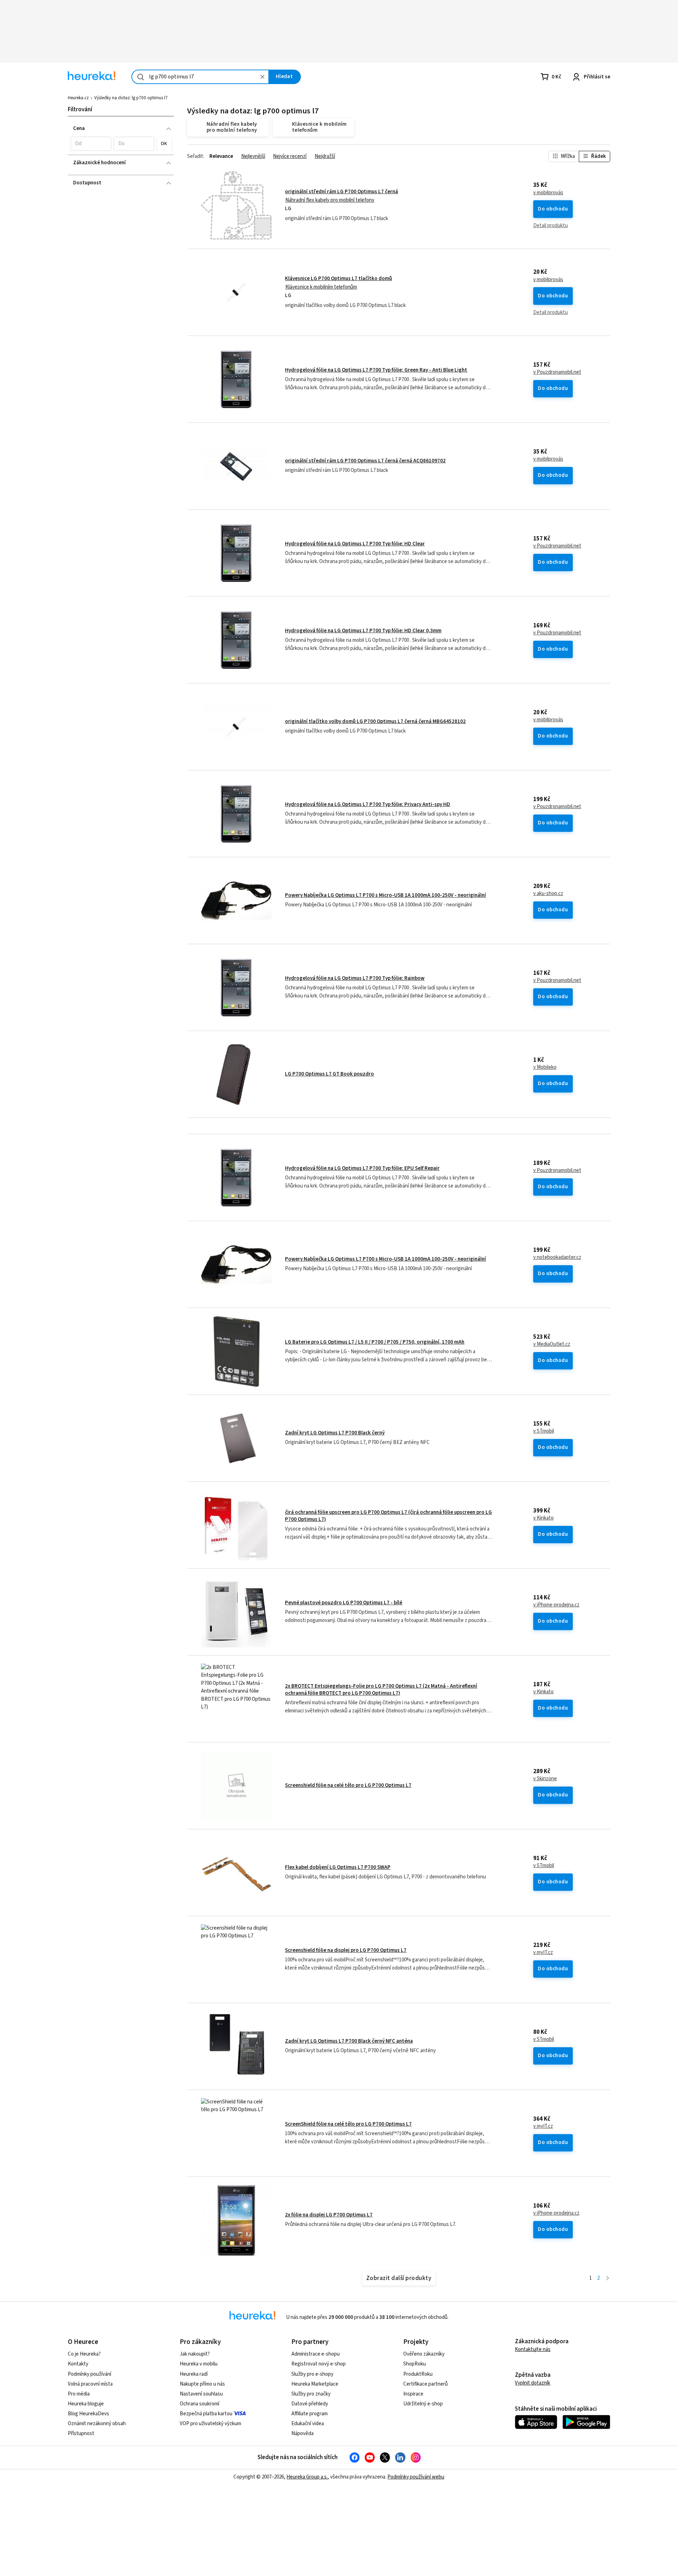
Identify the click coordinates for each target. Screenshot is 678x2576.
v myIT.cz (543, 1953)
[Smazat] (262, 77)
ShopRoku (415, 2364)
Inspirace (413, 2394)
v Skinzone (545, 1779)
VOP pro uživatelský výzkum (210, 2424)
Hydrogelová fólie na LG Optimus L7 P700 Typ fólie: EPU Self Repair (362, 1168)
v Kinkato (543, 1518)
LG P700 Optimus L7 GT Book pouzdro (329, 1074)
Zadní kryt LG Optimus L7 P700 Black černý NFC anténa (349, 2041)
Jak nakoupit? (195, 2354)
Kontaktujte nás (533, 2349)
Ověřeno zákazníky (424, 2354)
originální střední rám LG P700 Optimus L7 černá (341, 192)
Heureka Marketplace (315, 2384)
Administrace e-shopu (316, 2354)
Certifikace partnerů (426, 2384)
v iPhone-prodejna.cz (556, 1605)
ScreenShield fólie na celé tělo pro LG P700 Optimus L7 (348, 2124)
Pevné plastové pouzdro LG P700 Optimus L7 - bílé (344, 1603)
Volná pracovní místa (90, 2384)
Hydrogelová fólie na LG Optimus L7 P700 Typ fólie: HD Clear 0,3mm (363, 631)
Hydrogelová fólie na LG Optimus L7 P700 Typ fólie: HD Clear (355, 544)
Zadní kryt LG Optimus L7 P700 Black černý (335, 1433)
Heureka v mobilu (199, 2364)
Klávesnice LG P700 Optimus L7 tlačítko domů (338, 279)
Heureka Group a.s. (307, 2477)
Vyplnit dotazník (533, 2383)
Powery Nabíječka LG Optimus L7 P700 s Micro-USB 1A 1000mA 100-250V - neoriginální (385, 895)
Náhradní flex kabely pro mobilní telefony (330, 200)
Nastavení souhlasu (201, 2394)
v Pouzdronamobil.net (557, 372)
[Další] (608, 2278)
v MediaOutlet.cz (552, 1344)
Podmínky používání (90, 2374)
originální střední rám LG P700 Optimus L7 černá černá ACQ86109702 (365, 461)
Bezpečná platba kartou (206, 2414)
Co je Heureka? (84, 2354)
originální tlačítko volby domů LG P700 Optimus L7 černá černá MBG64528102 (375, 721)
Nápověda (302, 2433)
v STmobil (544, 1431)
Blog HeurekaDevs (88, 2414)
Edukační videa (308, 2424)
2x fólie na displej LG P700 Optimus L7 (329, 2215)
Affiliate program (310, 2414)
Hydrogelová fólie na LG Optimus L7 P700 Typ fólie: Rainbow (355, 978)
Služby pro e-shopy (312, 2374)
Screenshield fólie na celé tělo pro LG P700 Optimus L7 (348, 1785)
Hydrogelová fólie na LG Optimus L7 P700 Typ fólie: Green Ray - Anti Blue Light (376, 370)
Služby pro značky (311, 2394)
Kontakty (78, 2364)
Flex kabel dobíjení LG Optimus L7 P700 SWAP (338, 1867)
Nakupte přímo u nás (202, 2384)
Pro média (79, 2394)
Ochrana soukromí (200, 2404)
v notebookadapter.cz (557, 1257)
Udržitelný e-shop (423, 2404)
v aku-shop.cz (548, 894)
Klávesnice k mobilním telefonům (321, 287)
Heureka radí (194, 2374)
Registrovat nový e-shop (319, 2364)
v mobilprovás (548, 193)
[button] (91, 144)
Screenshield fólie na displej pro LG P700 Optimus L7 (346, 1950)
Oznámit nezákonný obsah (97, 2424)
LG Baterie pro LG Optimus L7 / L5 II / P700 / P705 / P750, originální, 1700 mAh (375, 1342)
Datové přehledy (310, 2404)
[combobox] (200, 77)
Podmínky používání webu (416, 2477)
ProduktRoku (418, 2374)
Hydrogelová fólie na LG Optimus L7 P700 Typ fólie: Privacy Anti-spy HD (368, 804)
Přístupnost (81, 2433)
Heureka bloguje (86, 2404)
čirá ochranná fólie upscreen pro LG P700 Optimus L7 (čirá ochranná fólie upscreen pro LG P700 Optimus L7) (388, 1516)
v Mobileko (545, 1067)
